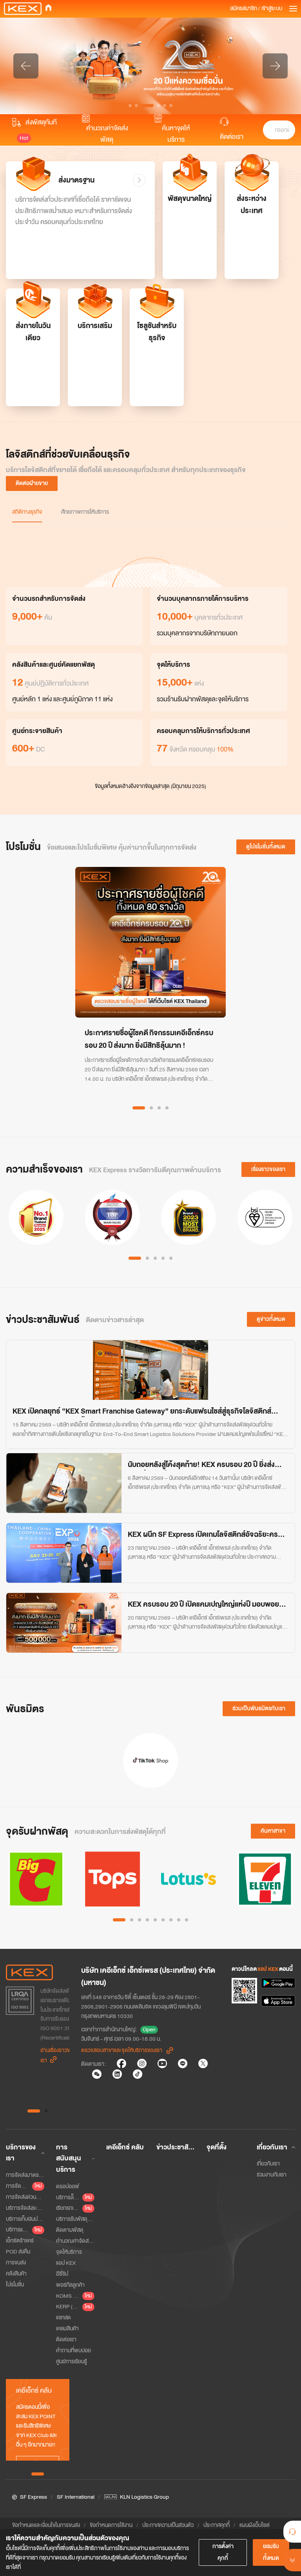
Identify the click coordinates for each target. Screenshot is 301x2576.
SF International (76, 2497)
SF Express (34, 2497)
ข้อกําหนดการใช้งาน (111, 2525)
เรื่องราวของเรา (268, 1169)
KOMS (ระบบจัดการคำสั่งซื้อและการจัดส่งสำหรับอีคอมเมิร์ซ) (68, 2296)
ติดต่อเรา (232, 137)
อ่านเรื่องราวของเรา (54, 2084)
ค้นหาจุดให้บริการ (176, 134)
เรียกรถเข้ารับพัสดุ (68, 2208)
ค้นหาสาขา (273, 1831)
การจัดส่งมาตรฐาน (25, 2175)
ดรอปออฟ (68, 2186)
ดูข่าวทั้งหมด (271, 1319)
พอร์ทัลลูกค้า (70, 2285)
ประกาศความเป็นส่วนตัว (168, 2525)
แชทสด (63, 2318)
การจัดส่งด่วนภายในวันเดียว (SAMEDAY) (25, 2197)
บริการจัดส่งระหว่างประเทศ (25, 2208)
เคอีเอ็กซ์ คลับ (125, 2147)
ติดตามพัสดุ (70, 2230)
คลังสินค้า (16, 2274)
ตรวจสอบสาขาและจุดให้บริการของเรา (122, 2050)
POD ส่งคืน (18, 2252)
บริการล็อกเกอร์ (68, 2197)
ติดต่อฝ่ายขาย (32, 483)
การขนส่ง (16, 2263)
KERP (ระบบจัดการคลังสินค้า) (68, 2307)
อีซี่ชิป (62, 2274)
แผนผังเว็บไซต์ (255, 2525)
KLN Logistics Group (144, 2497)
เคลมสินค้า (67, 2329)
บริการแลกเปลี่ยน (17, 2230)
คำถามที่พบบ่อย (73, 2351)
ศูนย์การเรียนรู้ (72, 2362)
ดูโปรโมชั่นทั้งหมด (266, 847)
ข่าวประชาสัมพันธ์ (176, 2147)
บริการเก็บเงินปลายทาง (25, 2219)
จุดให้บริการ (69, 2252)
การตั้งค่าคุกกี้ (223, 2552)
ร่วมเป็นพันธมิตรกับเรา (259, 1709)
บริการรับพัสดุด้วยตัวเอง (75, 2219)
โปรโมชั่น (15, 2285)
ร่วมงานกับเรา (272, 2175)
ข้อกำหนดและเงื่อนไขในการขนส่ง (46, 2525)
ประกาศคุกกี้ (217, 2525)
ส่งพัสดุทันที (41, 122)
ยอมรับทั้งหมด (271, 2552)
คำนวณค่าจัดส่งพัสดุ (107, 134)
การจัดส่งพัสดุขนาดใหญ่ (17, 2186)
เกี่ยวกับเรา (268, 2164)
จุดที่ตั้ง (217, 2147)
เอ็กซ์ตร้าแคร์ (20, 2241)
